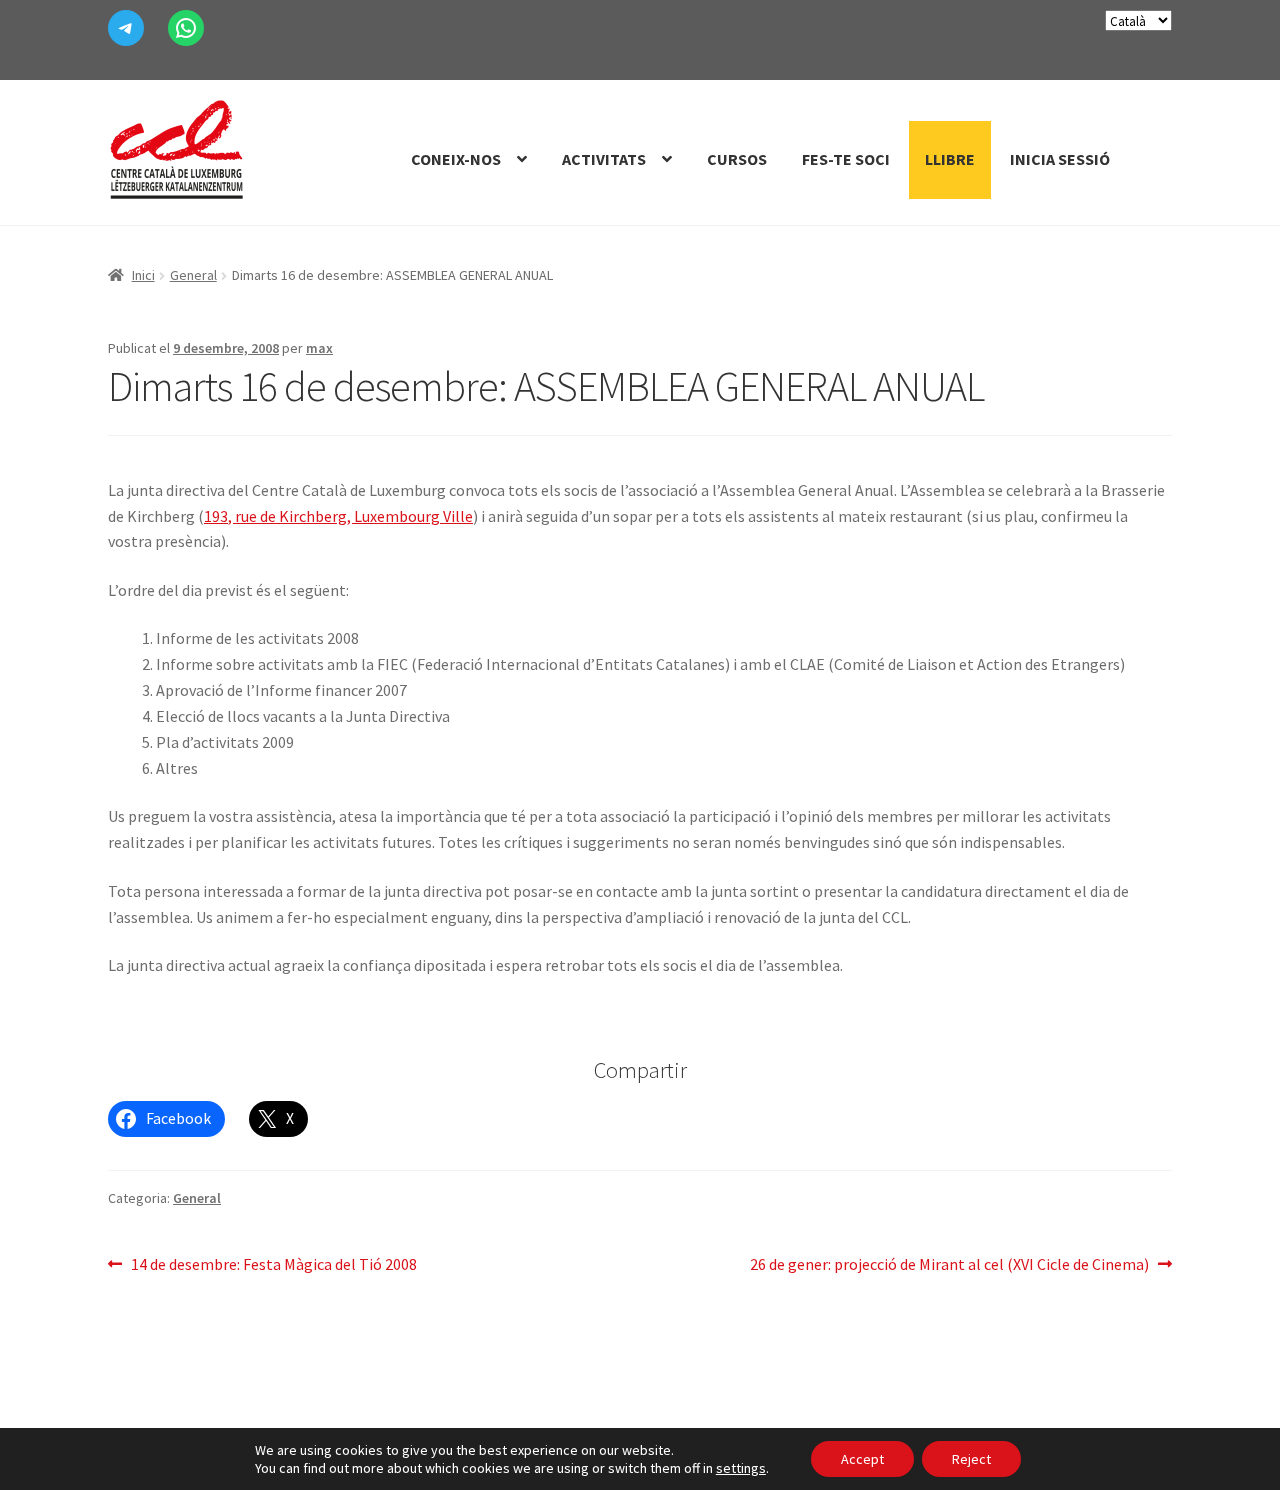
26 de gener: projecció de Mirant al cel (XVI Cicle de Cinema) (949, 1265)
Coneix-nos (456, 159)
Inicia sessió (1060, 159)
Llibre (950, 159)
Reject (971, 1459)
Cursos (737, 159)
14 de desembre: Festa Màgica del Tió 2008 (273, 1265)
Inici (143, 275)
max (319, 348)
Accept (862, 1459)
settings (741, 1468)
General (193, 275)
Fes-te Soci (846, 159)
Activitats (604, 159)
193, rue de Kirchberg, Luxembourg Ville (338, 516)
